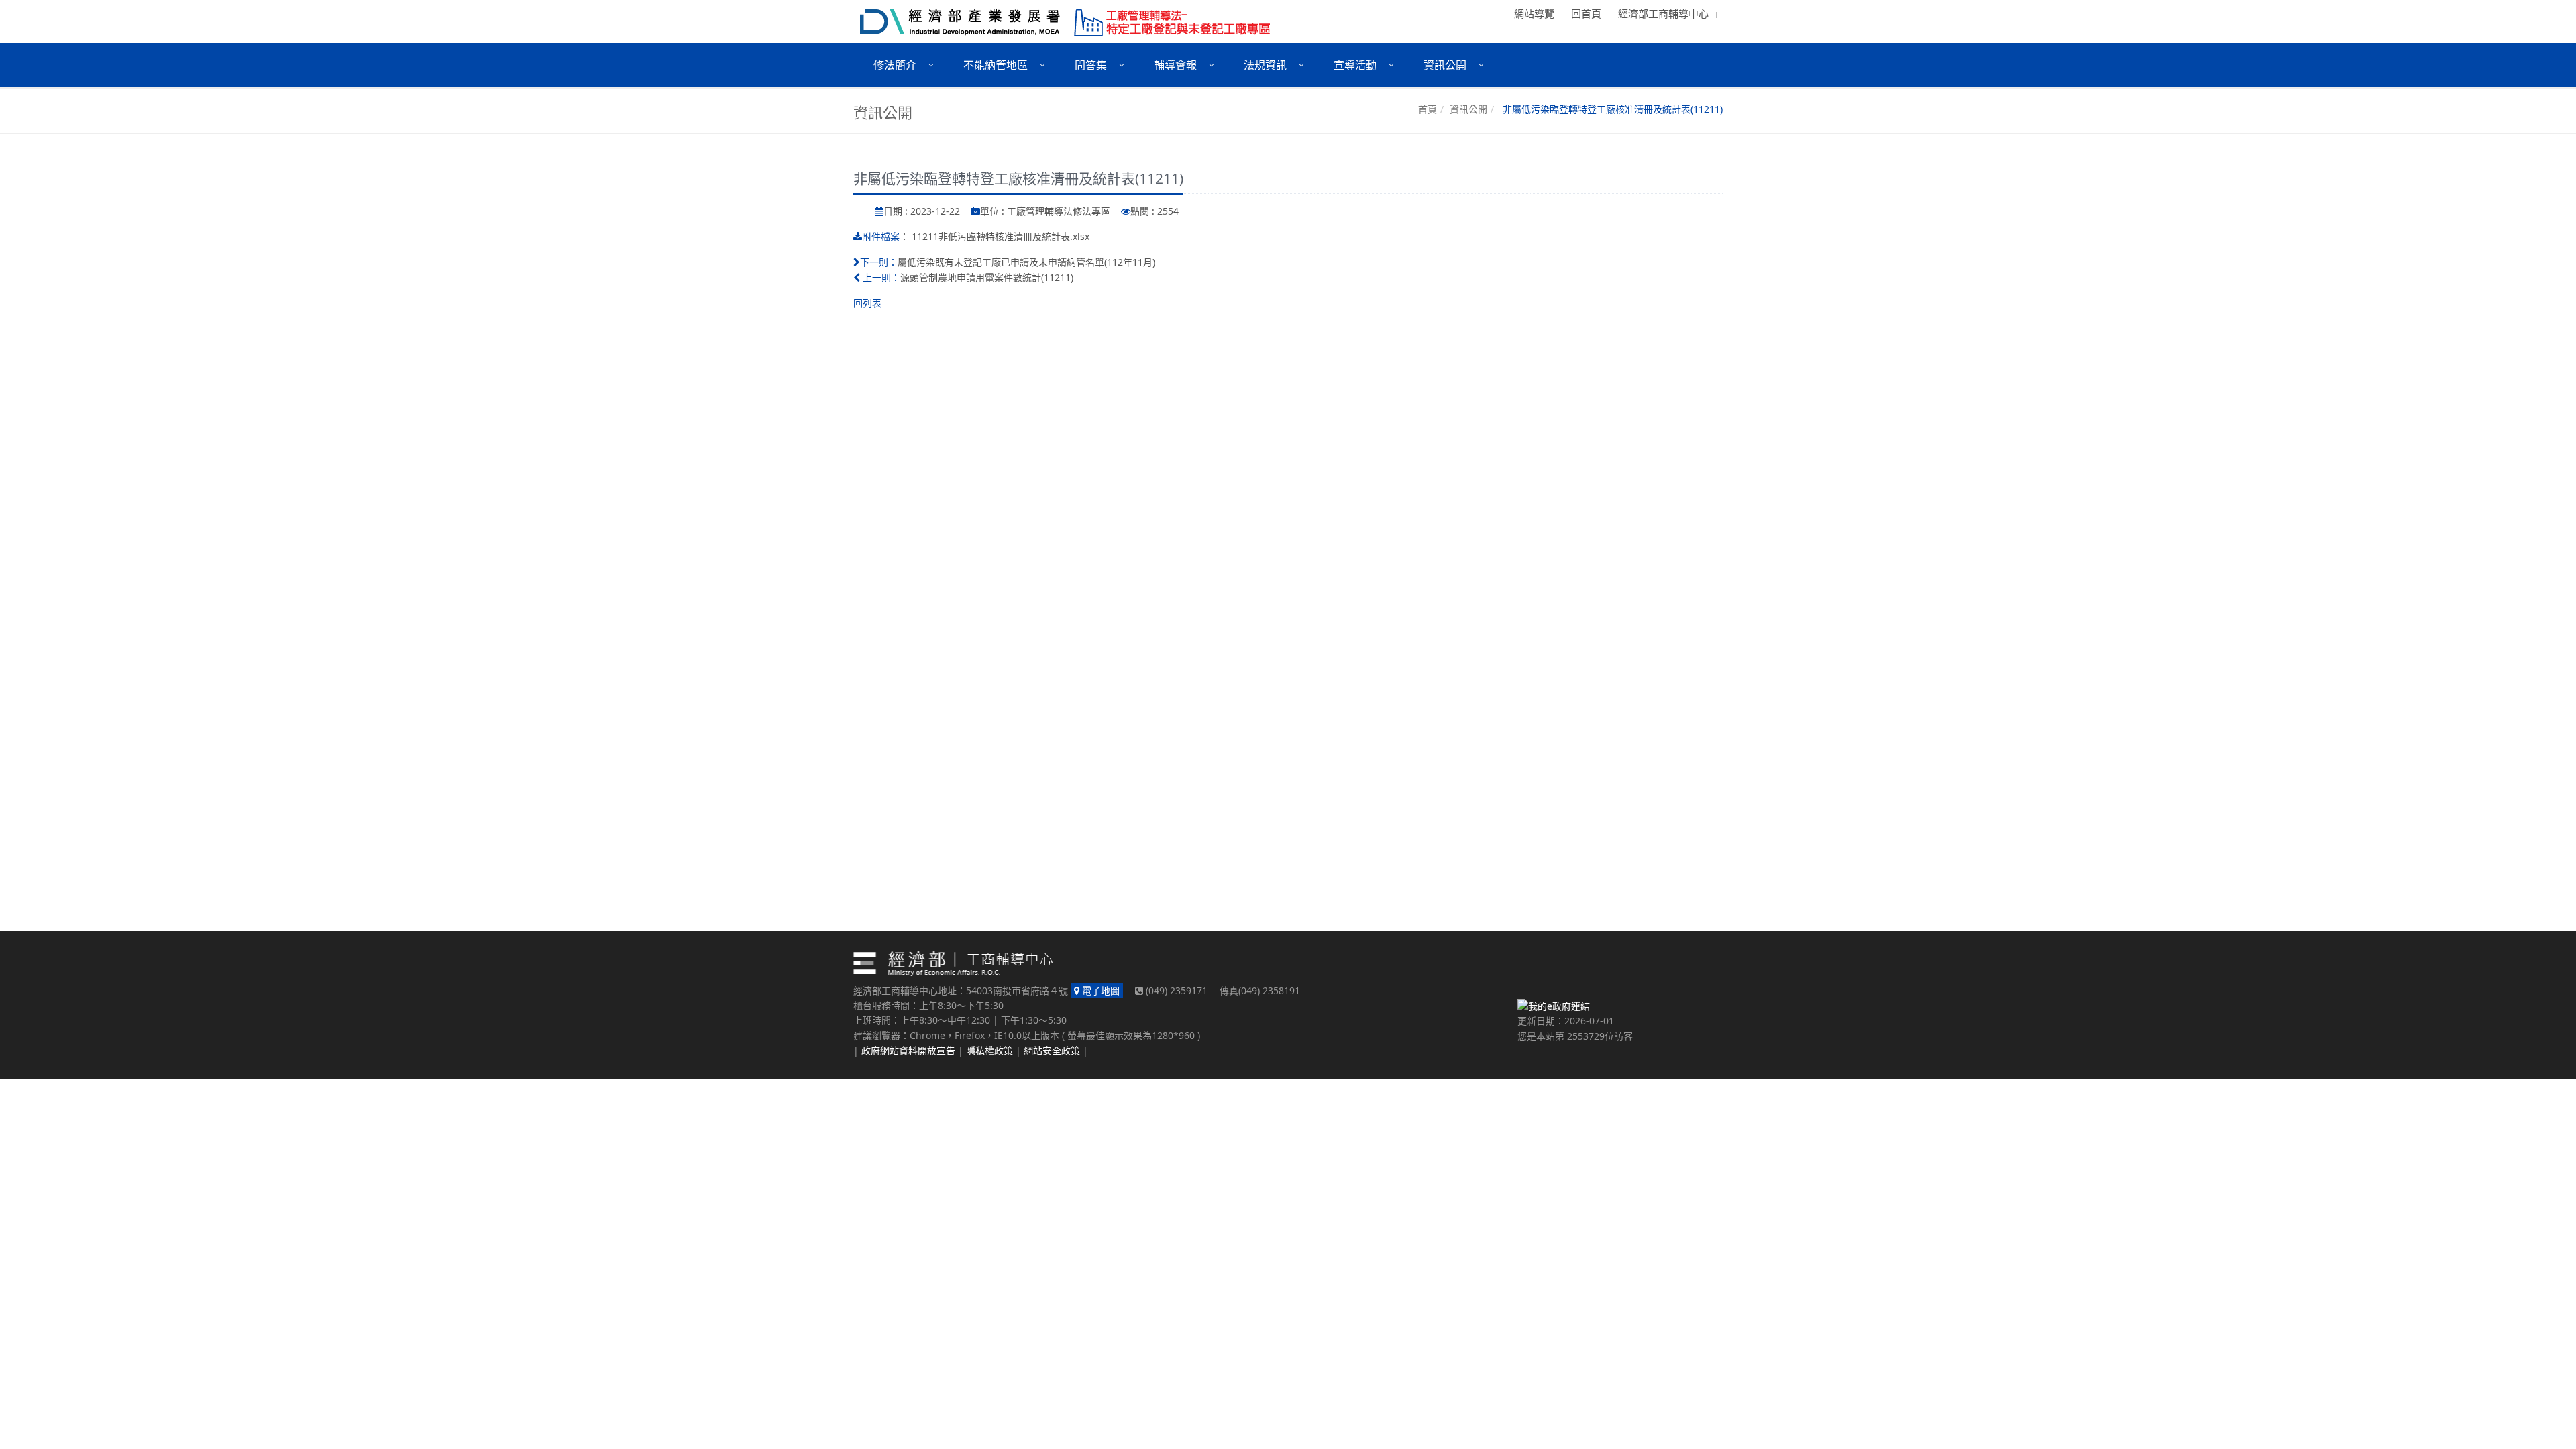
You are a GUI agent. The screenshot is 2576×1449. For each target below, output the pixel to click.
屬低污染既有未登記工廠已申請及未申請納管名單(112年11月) (1026, 262)
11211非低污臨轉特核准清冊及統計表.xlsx (1001, 236)
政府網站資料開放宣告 (908, 1050)
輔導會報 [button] (1175, 65)
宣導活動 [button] (1355, 65)
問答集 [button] (1091, 65)
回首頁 (1586, 13)
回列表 (867, 303)
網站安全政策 (1052, 1050)
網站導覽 (1534, 13)
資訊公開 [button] (1445, 65)
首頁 (1428, 109)
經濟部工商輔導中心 (1663, 13)
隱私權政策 (989, 1050)
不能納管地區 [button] (996, 65)
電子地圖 (1099, 990)
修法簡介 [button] (895, 65)
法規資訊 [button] (1265, 65)
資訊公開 (1468, 109)
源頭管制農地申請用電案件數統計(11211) (987, 277)
